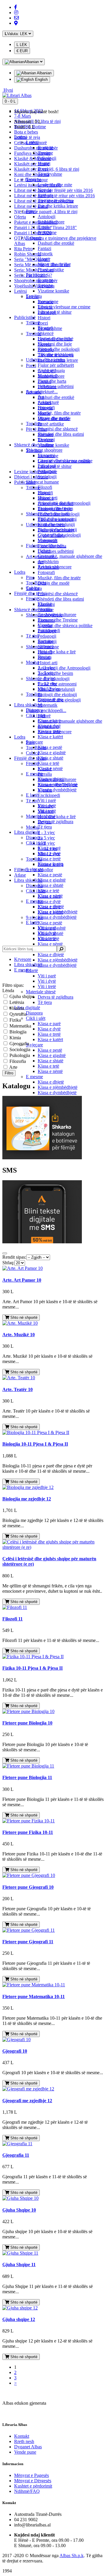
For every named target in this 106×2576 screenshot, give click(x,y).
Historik (45, 254)
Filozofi (45, 487)
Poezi (43, 323)
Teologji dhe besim (55, 673)
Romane (45, 148)
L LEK (22, 45)
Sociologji (47, 477)
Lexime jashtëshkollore (36, 472)
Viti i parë (47, 976)
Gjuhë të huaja (51, 370)
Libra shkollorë (28, 880)
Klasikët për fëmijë (32, 164)
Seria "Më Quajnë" (32, 259)
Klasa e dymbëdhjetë (57, 965)
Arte (13, 1067)
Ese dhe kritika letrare (58, 206)
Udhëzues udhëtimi (56, 551)
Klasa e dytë (49, 901)
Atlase (20, 875)
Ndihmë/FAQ (27, 2491)
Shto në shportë (23, 1317)
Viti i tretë (47, 986)
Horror (44, 259)
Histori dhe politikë (56, 339)
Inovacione (48, 301)
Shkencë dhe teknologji (48, 514)
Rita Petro (23, 249)
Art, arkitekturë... (42, 392)
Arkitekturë (48, 402)
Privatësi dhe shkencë (58, 594)
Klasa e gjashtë (52, 1055)
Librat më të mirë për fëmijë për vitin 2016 (53, 190)
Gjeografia (19, 1044)
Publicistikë (25, 482)
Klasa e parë (49, 1024)
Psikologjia (19, 1055)
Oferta (20, 217)
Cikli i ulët (36, 891)
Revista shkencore (55, 567)
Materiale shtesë (41, 992)
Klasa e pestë (50, 923)
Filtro (9, 1073)
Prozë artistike (51, 424)
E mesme (34, 1077)
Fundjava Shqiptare (32, 153)
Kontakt (22, 2436)
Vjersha (45, 625)
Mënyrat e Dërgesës (33, 2481)
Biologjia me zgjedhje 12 (27, 1499)
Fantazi (44, 248)
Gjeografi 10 (15, 2051)
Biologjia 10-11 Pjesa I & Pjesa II (35, 1444)
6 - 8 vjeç (46, 843)
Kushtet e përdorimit (33, 2486)
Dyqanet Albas (28, 2447)
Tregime (45, 153)
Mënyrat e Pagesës (32, 2475)
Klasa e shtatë (50, 1061)
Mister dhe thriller (54, 264)
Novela (44, 190)
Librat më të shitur (31, 206)
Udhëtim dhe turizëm (45, 360)
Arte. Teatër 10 (18, 1389)
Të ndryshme (50, 174)
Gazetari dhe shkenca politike (65, 625)
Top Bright (36, 748)
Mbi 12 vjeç (49, 689)
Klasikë (45, 604)
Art (41, 397)
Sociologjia (19, 1049)
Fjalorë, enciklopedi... (46, 710)
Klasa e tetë (48, 1066)
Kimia (15, 1038)
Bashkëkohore (51, 222)
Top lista (34, 296)
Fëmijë (32, 763)
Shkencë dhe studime (34, 445)
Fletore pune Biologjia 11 (27, 1777)
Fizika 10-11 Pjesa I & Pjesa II (33, 1668)
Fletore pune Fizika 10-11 (28, 1832)
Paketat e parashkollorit (36, 222)
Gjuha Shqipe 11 (19, 2265)
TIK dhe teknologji (56, 355)
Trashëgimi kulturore (57, 615)
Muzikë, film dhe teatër (59, 578)
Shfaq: (8, 1263)
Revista (45, 657)
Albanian (44, 73)
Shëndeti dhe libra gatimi (61, 599)
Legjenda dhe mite (55, 185)
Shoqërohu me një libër (36, 281)
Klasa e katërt (50, 1039)
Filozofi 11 (13, 1619)
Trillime (33, 323)
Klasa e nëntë (50, 944)
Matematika (20, 1026)
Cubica (33, 588)
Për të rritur (36, 429)
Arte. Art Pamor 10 (22, 1280)
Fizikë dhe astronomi (57, 519)
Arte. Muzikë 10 (19, 1335)
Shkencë (46, 333)
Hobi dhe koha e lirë (57, 817)
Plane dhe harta (52, 381)
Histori (44, 318)
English (41, 79)
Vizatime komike (53, 291)
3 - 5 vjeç (46, 838)
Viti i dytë (47, 981)
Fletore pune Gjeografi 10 (28, 1887)
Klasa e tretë (49, 1034)
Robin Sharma (28, 254)
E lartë (32, 970)
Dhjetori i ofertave (31, 477)
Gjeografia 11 (16, 2155)
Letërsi (20, 291)
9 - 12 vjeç (48, 684)
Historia (16, 1008)
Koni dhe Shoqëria (32, 174)
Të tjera (45, 1002)
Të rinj (32, 801)
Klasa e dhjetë (51, 955)
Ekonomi (46, 439)
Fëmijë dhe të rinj (30, 758)
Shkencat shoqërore (44, 450)
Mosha (32, 827)
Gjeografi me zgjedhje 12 (27, 2101)
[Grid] (5, 1253)
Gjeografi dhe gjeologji (59, 535)
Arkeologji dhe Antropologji (64, 668)
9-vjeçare (34, 1045)
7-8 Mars (23, 116)
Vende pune (25, 2452)
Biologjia (17, 1032)
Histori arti (48, 663)
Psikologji (47, 158)
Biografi (45, 328)
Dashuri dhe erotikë (56, 397)
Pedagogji (47, 636)
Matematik (48, 705)
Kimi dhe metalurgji (56, 524)
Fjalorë (44, 551)
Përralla (45, 774)
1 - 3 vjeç (46, 832)
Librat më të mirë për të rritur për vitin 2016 (54, 196)
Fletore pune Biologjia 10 (27, 1723)
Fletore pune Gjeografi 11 (28, 1942)
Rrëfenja (46, 195)
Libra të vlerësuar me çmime (64, 307)
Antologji (47, 217)
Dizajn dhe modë (54, 583)
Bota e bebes (26, 132)
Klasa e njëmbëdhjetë (58, 960)
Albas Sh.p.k (72, 2556)
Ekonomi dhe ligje (55, 344)
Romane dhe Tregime (58, 620)
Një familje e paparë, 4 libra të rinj (46, 212)
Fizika (15, 1020)
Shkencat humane (42, 482)
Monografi (48, 376)
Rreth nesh (24, 2441)
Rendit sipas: (14, 1257)
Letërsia (16, 1002)
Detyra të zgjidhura (56, 997)
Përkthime (47, 232)
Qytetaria (17, 1014)
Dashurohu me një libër (36, 148)
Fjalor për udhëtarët (56, 365)
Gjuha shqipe (21, 996)
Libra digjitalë (27, 1008)
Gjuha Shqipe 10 (19, 2210)
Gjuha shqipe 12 (19, 2319)
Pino (30, 577)
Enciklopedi (49, 795)
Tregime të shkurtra (56, 201)
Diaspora (34, 1013)
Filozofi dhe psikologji (59, 349)
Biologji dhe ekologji (57, 694)
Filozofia (17, 1061)
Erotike (44, 227)
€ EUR (22, 51)
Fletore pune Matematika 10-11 (34, 1996)
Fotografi (46, 572)
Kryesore (23, 959)
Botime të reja (27, 137)
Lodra (20, 737)
